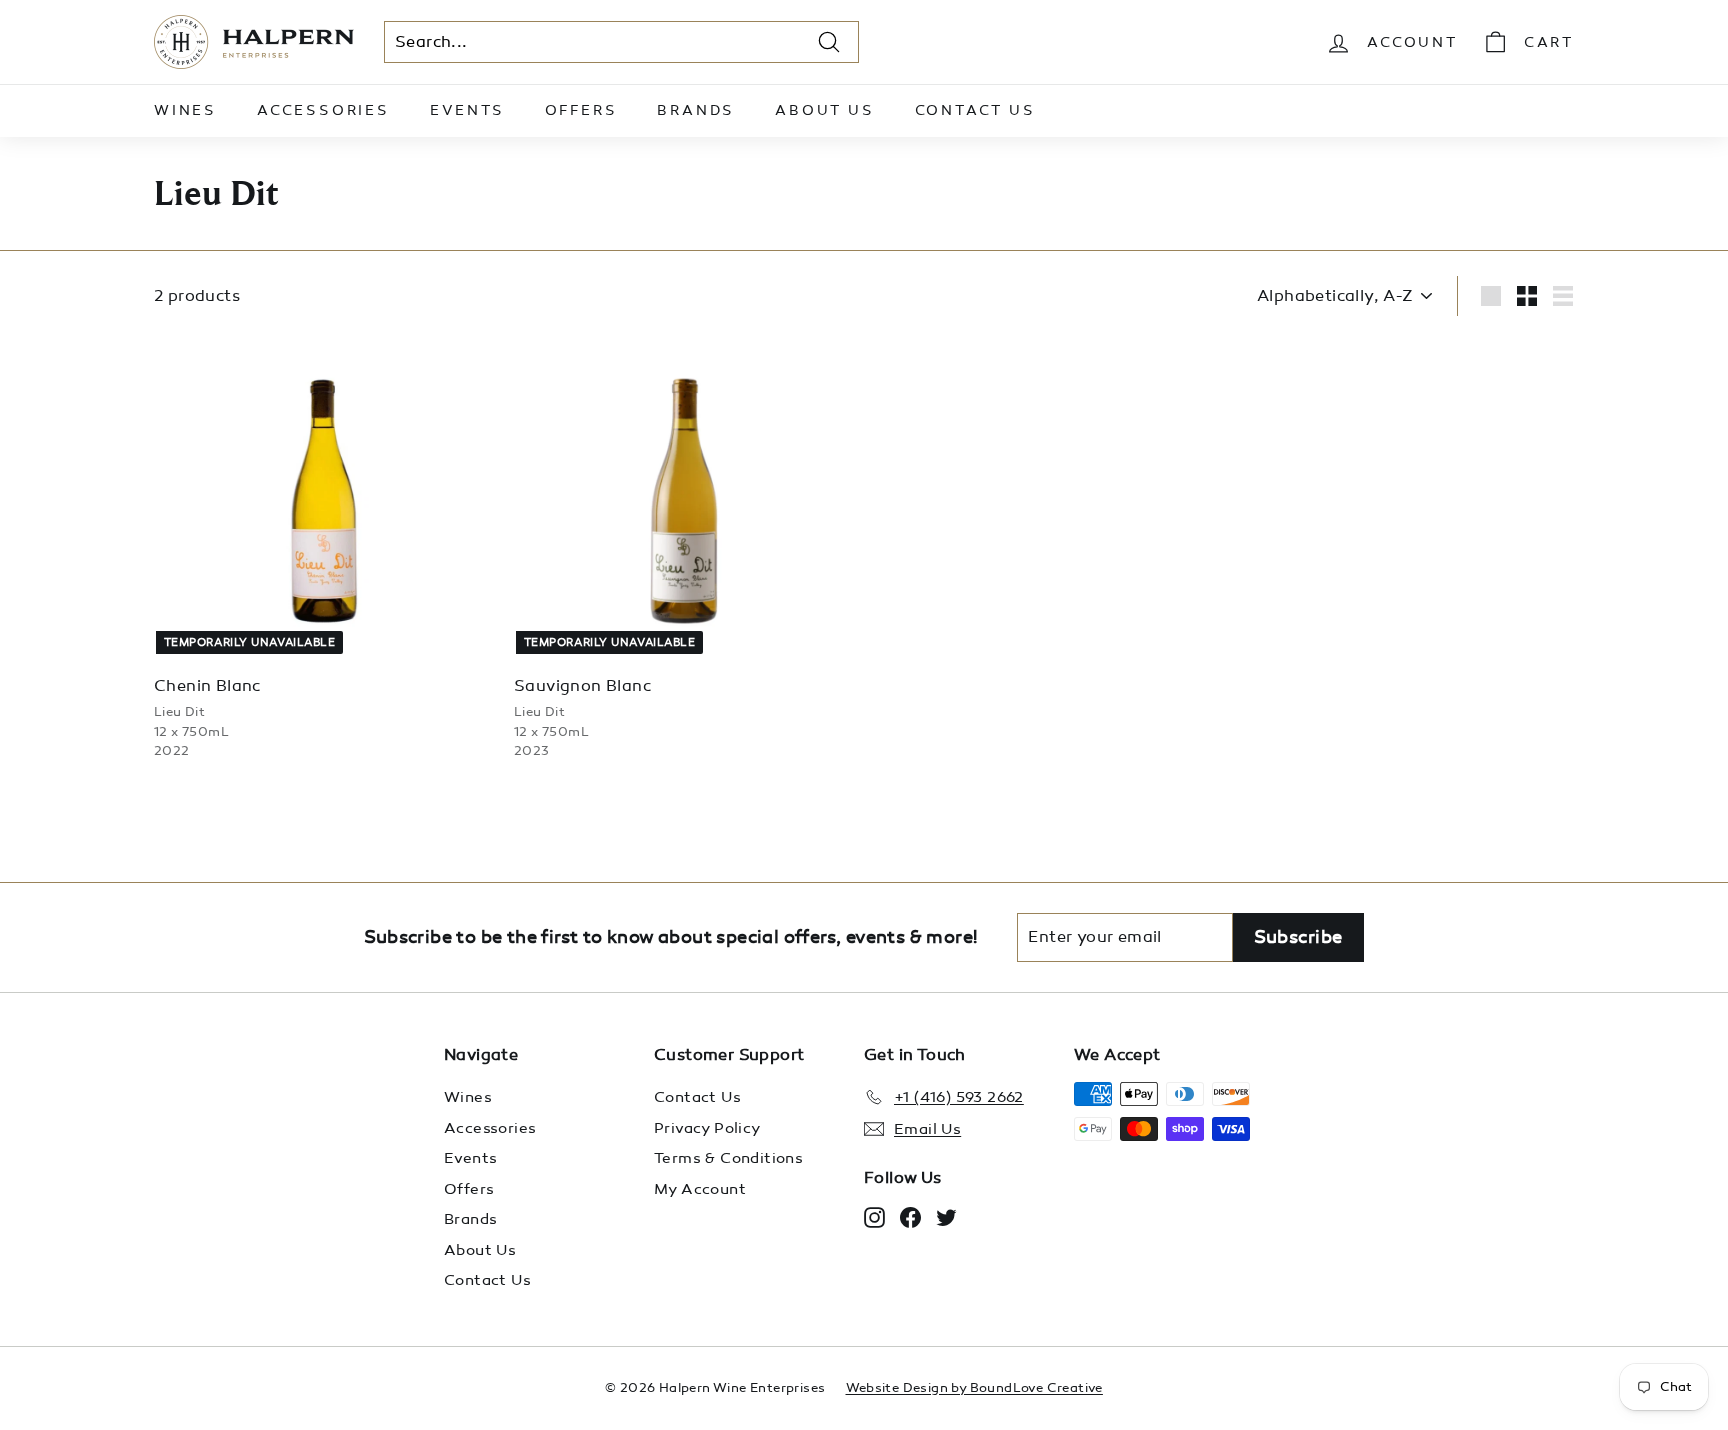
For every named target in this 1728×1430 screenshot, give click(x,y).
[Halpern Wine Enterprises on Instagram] (874, 1216)
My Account (700, 1189)
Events (467, 110)
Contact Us (975, 110)
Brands (696, 110)
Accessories (323, 110)
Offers (581, 110)
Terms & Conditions (728, 1158)
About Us (824, 110)
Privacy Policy (707, 1128)
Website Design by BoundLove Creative (974, 1388)
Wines (185, 110)
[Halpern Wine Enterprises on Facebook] (910, 1216)
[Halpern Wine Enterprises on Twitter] (946, 1216)
